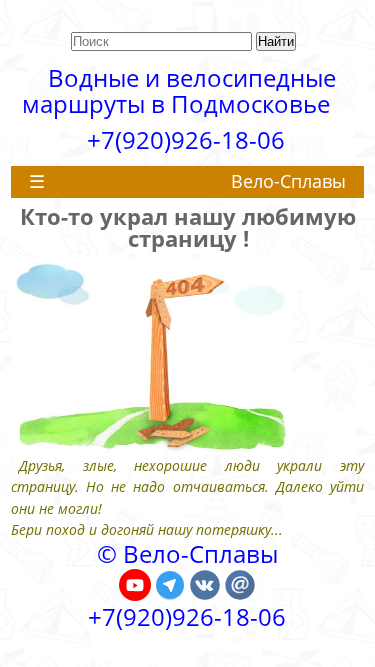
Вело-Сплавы (288, 181)
